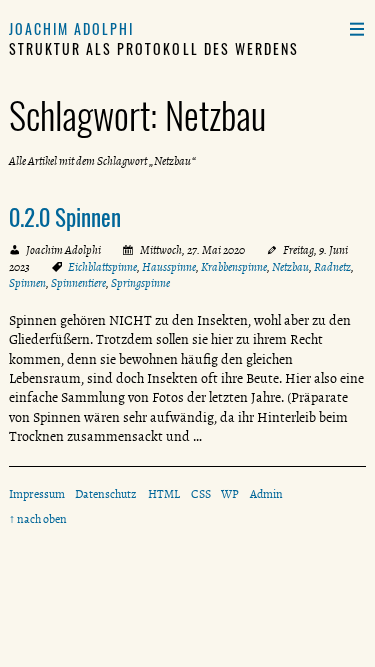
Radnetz (332, 267)
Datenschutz (106, 494)
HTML (164, 494)
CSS (201, 494)
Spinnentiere (78, 283)
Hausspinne (169, 267)
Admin (266, 494)
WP (230, 494)
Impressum (37, 494)
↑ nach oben (38, 519)
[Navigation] (356, 28)
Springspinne (140, 283)
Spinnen (27, 283)
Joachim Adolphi (72, 28)
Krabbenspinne (234, 267)
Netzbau (290, 267)
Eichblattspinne (102, 267)
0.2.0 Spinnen (65, 217)
